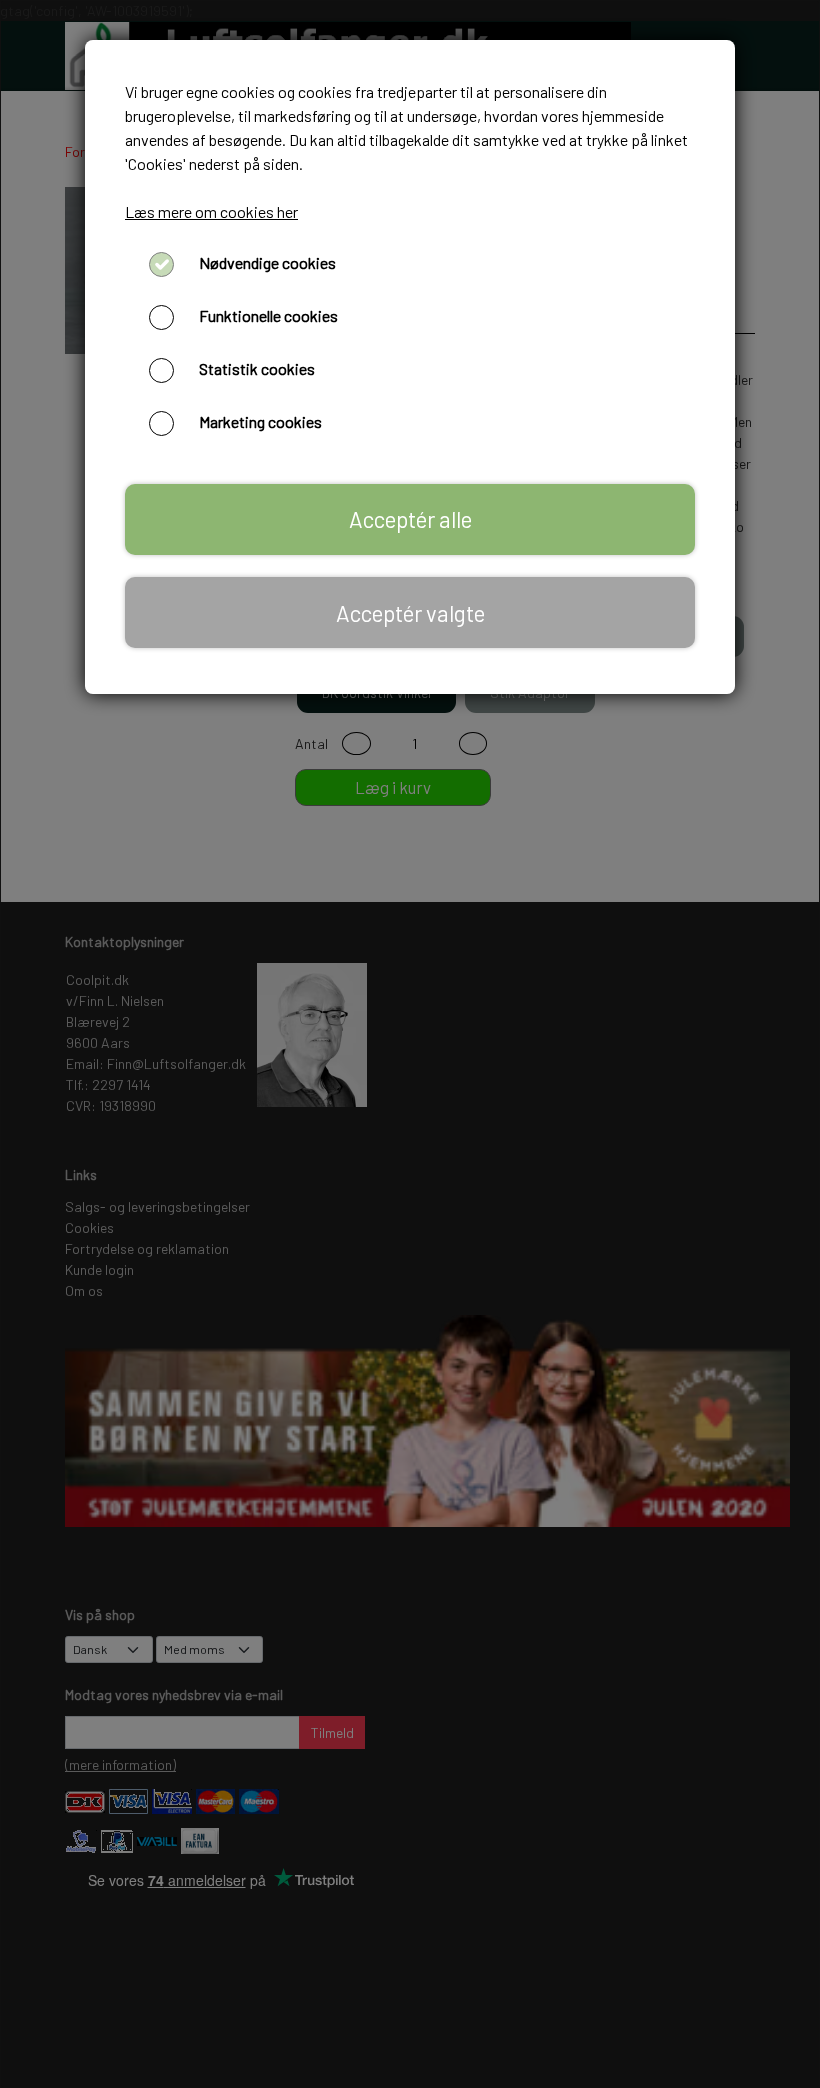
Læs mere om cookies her (211, 211)
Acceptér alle (410, 519)
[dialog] (410, 1044)
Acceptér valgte (410, 613)
